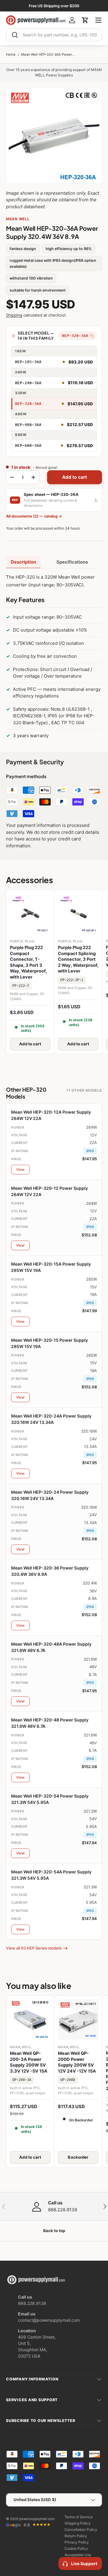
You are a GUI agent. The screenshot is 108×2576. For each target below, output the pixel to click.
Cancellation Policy (81, 2530)
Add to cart (75, 477)
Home (11, 55)
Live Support (84, 2564)
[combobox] (54, 35)
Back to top (54, 2231)
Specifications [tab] (72, 562)
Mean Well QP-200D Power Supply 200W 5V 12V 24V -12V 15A (77, 2062)
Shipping (14, 315)
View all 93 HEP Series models (34, 1948)
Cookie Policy (76, 2548)
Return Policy (76, 2536)
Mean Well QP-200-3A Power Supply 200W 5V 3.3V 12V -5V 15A (29, 2062)
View (20, 1169)
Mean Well (18, 219)
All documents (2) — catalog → (34, 516)
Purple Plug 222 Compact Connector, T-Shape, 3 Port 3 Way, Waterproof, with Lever (28, 962)
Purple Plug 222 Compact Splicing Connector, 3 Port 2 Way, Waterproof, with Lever (78, 959)
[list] (54, 136)
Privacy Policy (77, 2542)
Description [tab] (23, 562)
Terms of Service (79, 2517)
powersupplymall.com (37, 2519)
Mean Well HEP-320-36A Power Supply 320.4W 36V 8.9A (48, 55)
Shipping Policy (78, 2523)
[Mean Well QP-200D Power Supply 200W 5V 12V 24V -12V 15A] (78, 2019)
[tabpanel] (54, 658)
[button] (85, 20)
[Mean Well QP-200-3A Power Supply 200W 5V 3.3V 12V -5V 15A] (30, 2019)
